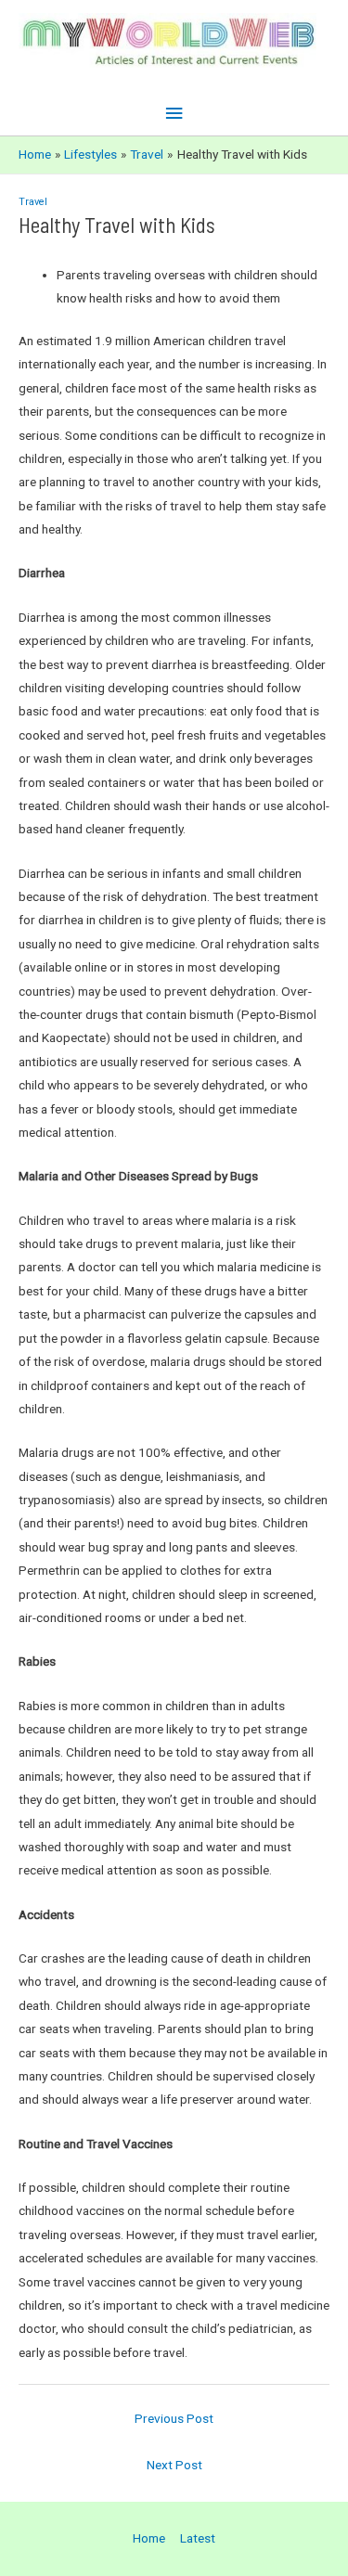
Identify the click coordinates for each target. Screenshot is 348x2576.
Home (149, 2538)
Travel (33, 202)
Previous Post (174, 2418)
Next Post (174, 2465)
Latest (198, 2538)
